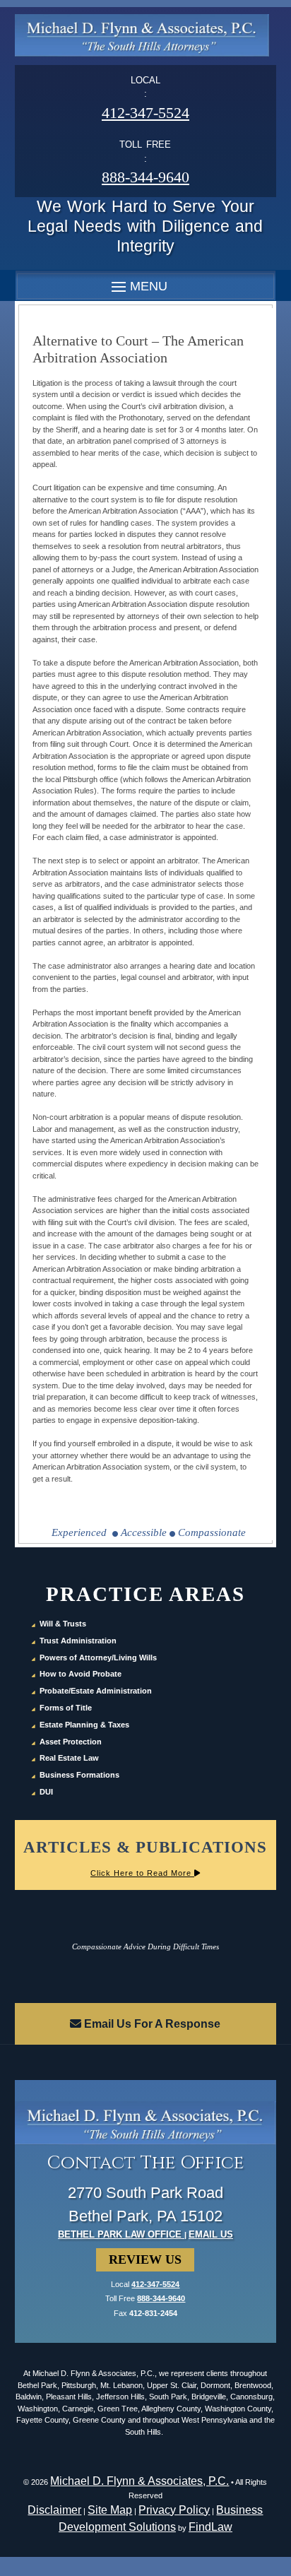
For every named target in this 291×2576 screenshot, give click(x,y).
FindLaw (210, 2527)
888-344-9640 (145, 177)
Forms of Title (66, 1708)
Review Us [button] (145, 2259)
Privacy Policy (174, 2510)
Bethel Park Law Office (121, 2234)
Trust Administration (78, 1641)
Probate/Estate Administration (96, 1691)
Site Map (110, 2510)
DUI (46, 1792)
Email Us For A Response (151, 2024)
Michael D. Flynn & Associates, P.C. (139, 2481)
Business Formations (79, 1775)
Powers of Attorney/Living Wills (98, 1658)
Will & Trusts (63, 1624)
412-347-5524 (145, 113)
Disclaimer (54, 2510)
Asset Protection (71, 1742)
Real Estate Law (69, 1758)
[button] (137, 286)
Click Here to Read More (142, 1873)
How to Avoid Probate (81, 1674)
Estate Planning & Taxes (84, 1725)
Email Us (211, 2234)
